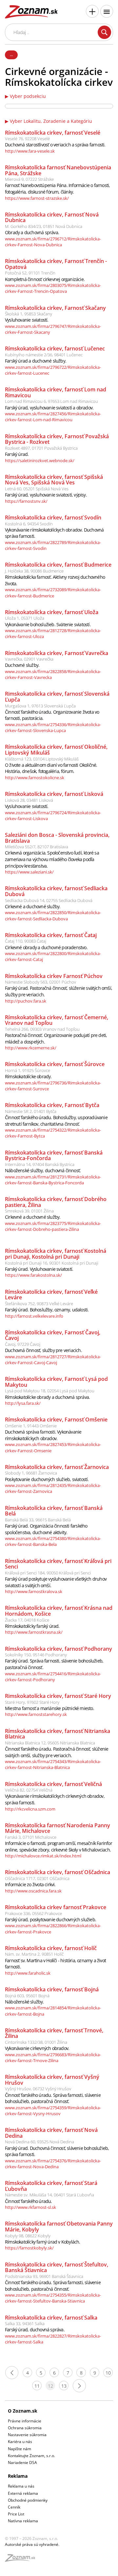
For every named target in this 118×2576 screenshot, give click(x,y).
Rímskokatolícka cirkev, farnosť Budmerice (58, 565)
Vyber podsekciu (28, 96)
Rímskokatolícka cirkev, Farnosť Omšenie (56, 1420)
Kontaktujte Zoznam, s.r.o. (31, 2456)
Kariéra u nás (20, 2442)
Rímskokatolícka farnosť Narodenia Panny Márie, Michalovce (58, 1828)
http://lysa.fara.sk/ (23, 1403)
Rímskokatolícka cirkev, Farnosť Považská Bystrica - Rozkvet (57, 439)
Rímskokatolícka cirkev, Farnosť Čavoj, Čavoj (53, 1335)
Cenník (14, 2507)
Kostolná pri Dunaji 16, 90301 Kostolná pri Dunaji (52, 1263)
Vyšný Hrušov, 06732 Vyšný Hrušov (38, 2089)
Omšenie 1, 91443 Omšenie (31, 1426)
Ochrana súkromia (25, 2428)
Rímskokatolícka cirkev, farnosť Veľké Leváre (51, 1295)
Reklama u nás (21, 2486)
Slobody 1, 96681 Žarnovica (31, 1473)
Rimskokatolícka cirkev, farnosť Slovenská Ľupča (57, 697)
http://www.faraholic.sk (28, 1973)
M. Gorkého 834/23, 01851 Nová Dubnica (44, 226)
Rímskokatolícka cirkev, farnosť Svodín (53, 517)
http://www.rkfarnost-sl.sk (30, 2207)
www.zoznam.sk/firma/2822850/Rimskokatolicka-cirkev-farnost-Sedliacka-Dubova (53, 915)
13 (64, 2386)
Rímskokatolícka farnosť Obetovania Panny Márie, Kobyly (59, 2227)
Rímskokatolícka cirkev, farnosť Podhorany (59, 1649)
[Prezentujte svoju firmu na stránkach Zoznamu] (92, 11)
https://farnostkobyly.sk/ (29, 2248)
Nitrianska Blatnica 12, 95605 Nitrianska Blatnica (50, 1743)
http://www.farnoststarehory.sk (36, 1714)
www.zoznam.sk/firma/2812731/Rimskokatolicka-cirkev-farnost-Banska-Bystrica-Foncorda (53, 1180)
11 (37, 2386)
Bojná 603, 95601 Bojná (27, 1996)
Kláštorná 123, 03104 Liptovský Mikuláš (42, 759)
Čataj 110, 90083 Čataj (26, 941)
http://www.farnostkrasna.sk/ (34, 1632)
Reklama (18, 2476)
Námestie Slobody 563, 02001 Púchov (40, 982)
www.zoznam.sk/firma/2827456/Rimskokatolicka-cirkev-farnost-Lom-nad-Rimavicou (53, 417)
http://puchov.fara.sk (26, 1001)
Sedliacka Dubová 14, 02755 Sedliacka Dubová (49, 900)
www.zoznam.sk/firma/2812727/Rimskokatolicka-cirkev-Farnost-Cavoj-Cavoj (53, 1360)
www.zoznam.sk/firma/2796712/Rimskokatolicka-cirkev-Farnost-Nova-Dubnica (53, 242)
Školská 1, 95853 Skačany (29, 314)
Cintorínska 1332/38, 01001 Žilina (36, 2042)
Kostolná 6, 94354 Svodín (29, 524)
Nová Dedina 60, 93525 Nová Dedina (39, 2142)
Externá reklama (23, 2493)
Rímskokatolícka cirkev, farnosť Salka (51, 2318)
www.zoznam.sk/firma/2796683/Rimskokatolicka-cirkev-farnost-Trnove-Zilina (53, 2058)
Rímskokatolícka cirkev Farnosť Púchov (54, 976)
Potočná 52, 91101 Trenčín (30, 273)
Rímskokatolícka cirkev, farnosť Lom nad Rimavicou (56, 392)
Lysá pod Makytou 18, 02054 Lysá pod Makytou (50, 1391)
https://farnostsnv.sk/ (26, 501)
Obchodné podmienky (28, 2500)
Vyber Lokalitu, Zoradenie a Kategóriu (51, 121)
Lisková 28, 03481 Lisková (29, 800)
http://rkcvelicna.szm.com (30, 1809)
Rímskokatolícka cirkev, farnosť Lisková (54, 794)
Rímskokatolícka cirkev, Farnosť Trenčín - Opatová (56, 264)
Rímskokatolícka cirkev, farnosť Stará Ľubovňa (51, 2186)
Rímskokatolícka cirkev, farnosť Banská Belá (54, 1511)
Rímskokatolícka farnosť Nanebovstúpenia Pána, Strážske (58, 170)
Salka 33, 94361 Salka (25, 2323)
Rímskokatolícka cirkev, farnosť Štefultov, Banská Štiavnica (57, 2267)
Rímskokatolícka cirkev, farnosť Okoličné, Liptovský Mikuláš (56, 750)
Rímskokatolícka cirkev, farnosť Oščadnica (58, 1872)
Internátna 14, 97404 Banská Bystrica (40, 1164)
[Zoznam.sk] (22, 2560)
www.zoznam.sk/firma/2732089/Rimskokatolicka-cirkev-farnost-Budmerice (53, 592)
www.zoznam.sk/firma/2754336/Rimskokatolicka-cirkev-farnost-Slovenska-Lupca (53, 727)
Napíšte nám (20, 2449)
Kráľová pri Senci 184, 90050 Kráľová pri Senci (48, 1573)
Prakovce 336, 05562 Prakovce (33, 1913)
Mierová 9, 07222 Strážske (29, 179)
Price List (16, 2514)
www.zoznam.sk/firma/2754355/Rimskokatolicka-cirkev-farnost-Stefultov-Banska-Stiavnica (53, 2298)
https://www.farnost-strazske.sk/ (37, 198)
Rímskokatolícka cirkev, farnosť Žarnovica (57, 1467)
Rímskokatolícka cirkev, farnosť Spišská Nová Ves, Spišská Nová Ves (54, 480)
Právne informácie (25, 2421)
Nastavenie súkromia (27, 2435)
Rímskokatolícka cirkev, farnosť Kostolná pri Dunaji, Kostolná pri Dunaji (56, 1254)
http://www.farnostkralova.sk (34, 1591)
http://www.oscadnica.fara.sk (33, 1891)
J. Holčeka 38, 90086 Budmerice (34, 571)
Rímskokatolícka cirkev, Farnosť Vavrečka (57, 653)
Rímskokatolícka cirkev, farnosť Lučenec (55, 348)
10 (108, 2373)
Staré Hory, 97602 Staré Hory (32, 1702)
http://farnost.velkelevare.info (34, 1316)
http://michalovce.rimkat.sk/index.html (43, 1856)
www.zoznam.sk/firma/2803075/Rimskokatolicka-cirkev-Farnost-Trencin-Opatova (53, 288)
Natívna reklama (23, 2521)
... (11, 54)
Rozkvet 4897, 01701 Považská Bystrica (41, 448)
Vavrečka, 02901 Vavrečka (29, 659)
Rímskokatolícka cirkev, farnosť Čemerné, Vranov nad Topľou (57, 1020)
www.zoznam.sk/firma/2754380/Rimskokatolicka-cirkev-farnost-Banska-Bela (53, 1541)
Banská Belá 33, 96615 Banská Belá (38, 1520)
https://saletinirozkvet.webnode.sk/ (40, 461)
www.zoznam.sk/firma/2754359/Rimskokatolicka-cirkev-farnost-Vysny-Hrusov (53, 2111)
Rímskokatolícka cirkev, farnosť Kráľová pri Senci (58, 1564)
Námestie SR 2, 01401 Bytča (31, 1111)
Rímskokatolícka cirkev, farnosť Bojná (52, 1989)
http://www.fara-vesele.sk (30, 151)
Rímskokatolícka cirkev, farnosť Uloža (52, 612)
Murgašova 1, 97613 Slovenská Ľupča (40, 706)
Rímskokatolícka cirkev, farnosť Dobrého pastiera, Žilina (56, 1202)
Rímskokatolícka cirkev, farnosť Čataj (51, 935)
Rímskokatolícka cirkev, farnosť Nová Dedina (51, 2133)
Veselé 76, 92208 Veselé (27, 139)
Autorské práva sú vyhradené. (32, 2544)
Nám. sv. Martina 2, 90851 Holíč (34, 1954)
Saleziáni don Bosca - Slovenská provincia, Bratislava (57, 838)
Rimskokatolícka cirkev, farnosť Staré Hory (58, 1696)
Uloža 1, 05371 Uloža (25, 618)
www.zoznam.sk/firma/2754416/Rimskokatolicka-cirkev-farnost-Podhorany (53, 1677)
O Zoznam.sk (23, 2411)
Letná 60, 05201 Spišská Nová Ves (37, 489)
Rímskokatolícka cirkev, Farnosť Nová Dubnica (52, 217)
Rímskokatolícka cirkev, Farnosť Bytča (52, 1105)
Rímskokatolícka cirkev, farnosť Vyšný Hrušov (52, 2080)
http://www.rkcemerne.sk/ (31, 1048)
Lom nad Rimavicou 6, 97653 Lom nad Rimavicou (51, 401)
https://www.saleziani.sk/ (29, 872)
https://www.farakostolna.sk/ (33, 1275)
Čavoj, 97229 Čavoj (23, 1344)
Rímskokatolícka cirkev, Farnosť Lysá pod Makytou (56, 1382)
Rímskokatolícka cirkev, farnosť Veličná (53, 1784)
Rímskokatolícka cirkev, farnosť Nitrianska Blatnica (58, 1734)
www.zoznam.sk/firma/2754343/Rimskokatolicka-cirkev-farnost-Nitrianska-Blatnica (53, 1764)
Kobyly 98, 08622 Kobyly (28, 2236)
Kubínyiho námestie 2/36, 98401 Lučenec (44, 355)
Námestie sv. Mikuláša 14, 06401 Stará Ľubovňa (49, 2195)
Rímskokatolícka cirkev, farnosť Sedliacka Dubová (56, 891)
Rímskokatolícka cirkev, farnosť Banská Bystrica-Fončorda (54, 1156)
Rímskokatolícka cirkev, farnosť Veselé (53, 133)
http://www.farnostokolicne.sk (35, 778)
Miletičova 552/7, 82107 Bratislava (37, 847)
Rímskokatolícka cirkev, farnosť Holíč (51, 1948)
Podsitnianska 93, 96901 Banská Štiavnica (44, 2276)
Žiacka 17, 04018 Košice (27, 1620)
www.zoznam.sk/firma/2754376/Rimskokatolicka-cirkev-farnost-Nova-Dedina (53, 2164)
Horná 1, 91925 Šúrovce (28, 1070)
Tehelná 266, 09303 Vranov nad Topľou (42, 1029)
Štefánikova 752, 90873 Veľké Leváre (39, 1304)
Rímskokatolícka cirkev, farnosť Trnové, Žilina (54, 2033)
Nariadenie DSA (22, 2463)
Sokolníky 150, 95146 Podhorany (36, 1655)
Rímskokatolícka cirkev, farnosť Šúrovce (55, 1064)
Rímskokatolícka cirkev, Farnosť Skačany (55, 308)
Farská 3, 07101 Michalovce (31, 1837)
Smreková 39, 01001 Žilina (29, 1211)
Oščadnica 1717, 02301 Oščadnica (37, 1878)
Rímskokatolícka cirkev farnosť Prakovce (56, 1907)
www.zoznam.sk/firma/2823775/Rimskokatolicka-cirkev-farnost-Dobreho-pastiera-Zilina (53, 1226)
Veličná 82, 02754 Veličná (29, 1790)
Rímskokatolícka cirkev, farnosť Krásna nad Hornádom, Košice (59, 1611)
